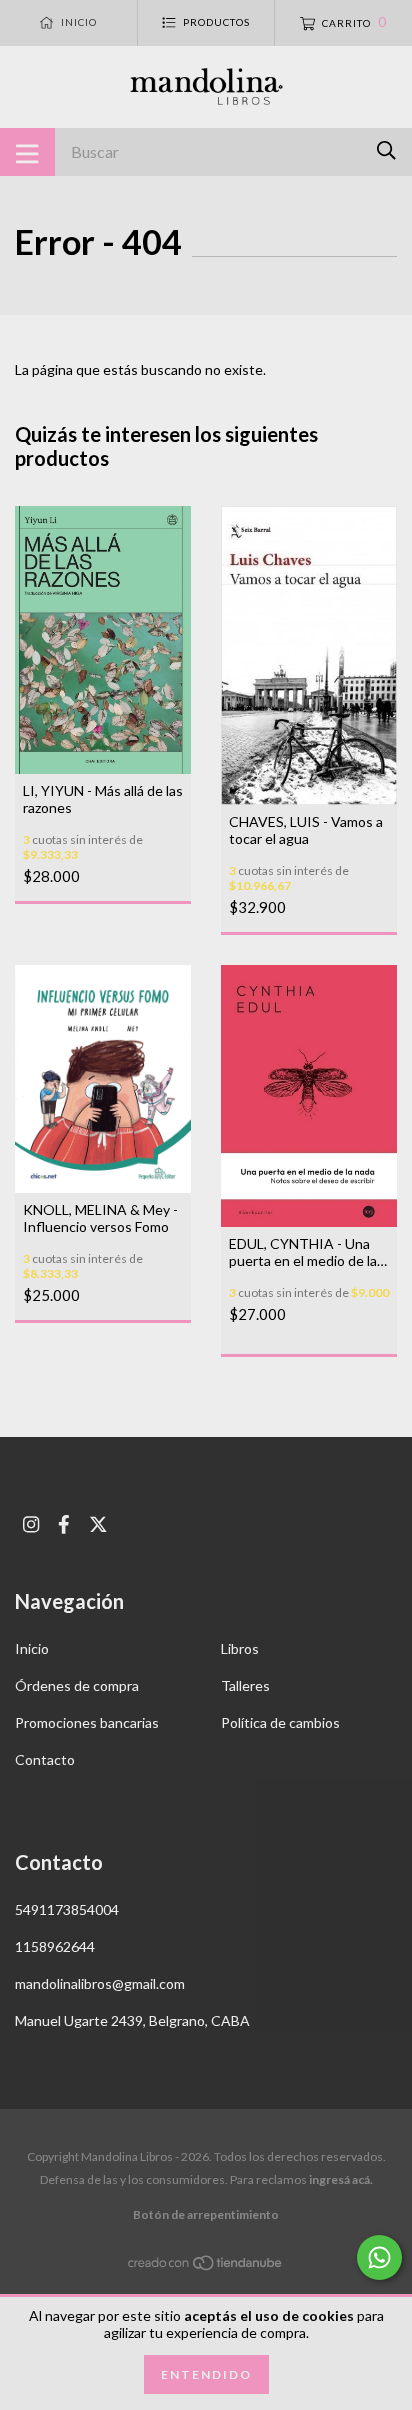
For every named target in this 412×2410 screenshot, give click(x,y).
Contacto (45, 1759)
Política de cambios (280, 1722)
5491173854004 (67, 1909)
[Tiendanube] (206, 2265)
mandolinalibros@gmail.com (100, 1983)
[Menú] (27, 152)
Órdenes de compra (77, 1685)
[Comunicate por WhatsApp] (379, 2257)
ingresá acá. (341, 2179)
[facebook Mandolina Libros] (64, 1524)
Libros (240, 1648)
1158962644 (55, 1946)
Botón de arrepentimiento (206, 2214)
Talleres (245, 1685)
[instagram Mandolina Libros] (31, 1524)
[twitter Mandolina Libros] (98, 1524)
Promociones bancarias (87, 1722)
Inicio (32, 1648)
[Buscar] (386, 150)
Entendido (206, 2374)
